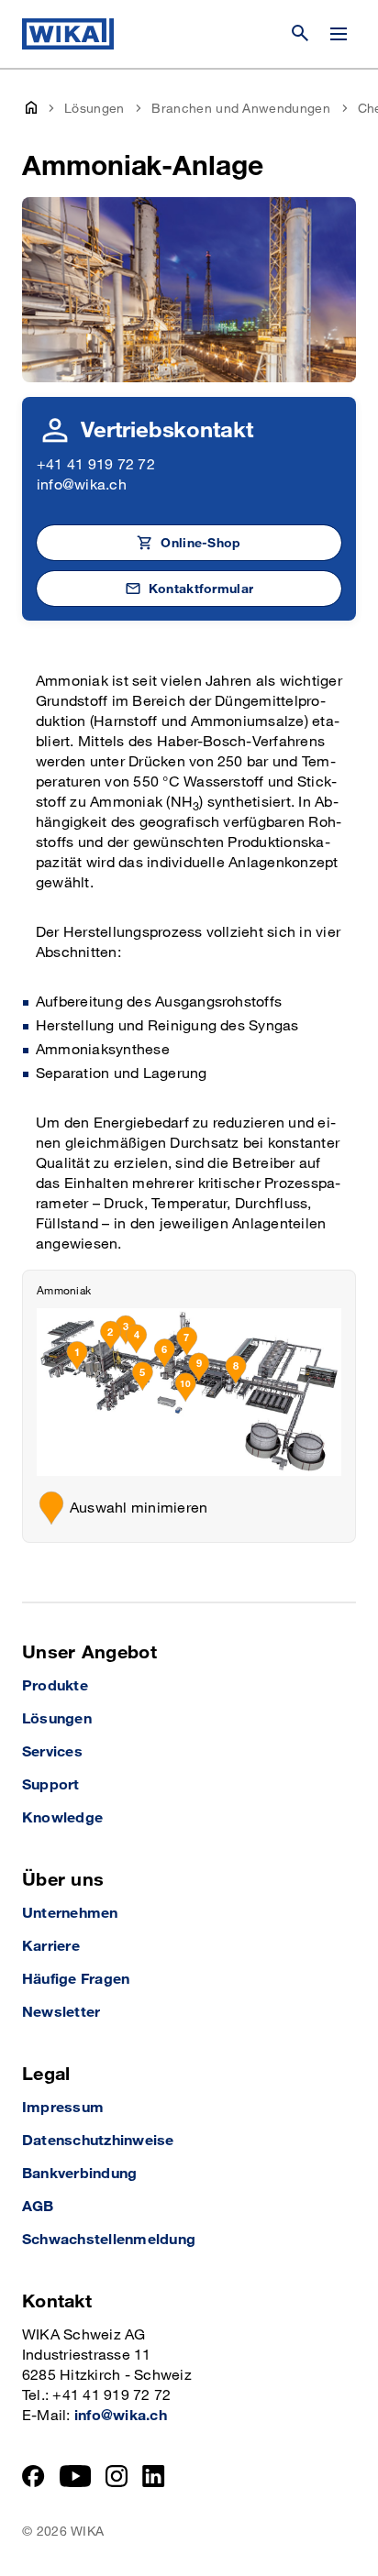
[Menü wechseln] (339, 34)
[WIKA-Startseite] (68, 34)
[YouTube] (76, 2476)
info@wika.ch (82, 485)
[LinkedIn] (154, 2476)
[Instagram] (117, 2476)
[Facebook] (33, 2476)
